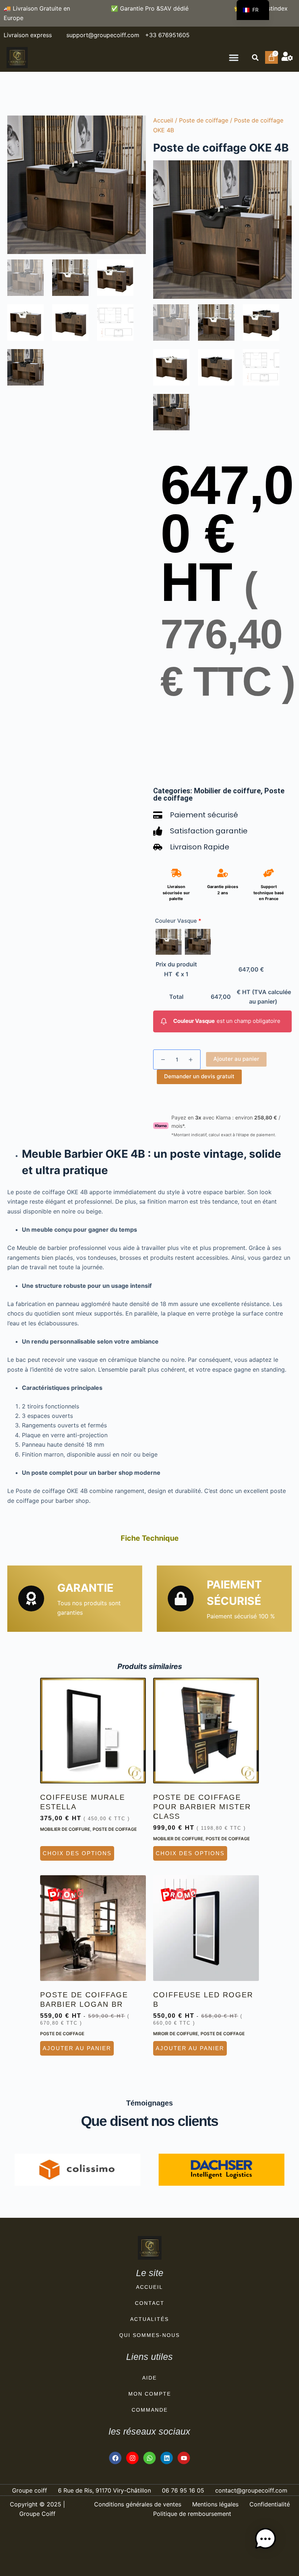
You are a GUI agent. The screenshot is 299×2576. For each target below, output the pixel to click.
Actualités (149, 2319)
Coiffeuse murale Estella (83, 1802)
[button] (234, 58)
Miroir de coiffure (176, 2034)
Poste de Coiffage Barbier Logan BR (84, 2000)
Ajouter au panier (236, 1059)
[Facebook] (115, 2458)
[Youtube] (184, 2458)
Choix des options (77, 1853)
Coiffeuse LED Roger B (203, 2000)
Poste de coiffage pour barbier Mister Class (202, 1807)
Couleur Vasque (178, 921)
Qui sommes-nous (149, 2335)
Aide (149, 2378)
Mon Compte (150, 2394)
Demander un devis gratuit (199, 1076)
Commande (150, 2410)
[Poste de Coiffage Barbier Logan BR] (93, 1928)
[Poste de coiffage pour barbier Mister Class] (206, 1731)
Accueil (163, 120)
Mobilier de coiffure (227, 791)
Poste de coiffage (204, 120)
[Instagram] (132, 2458)
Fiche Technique (150, 1538)
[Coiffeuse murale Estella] (93, 1731)
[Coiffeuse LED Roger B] (206, 1928)
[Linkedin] (167, 2458)
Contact (150, 2303)
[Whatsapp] (149, 2458)
